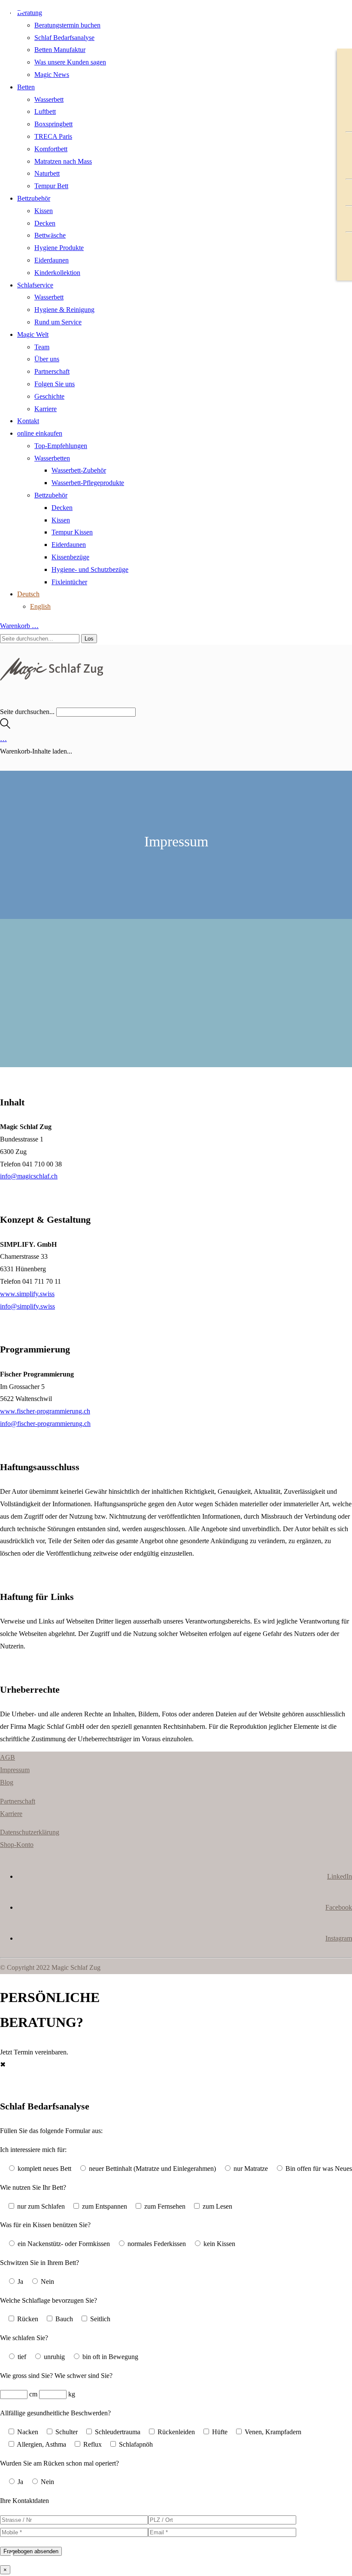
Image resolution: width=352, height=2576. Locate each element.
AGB (8, 1757)
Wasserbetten (52, 458)
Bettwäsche (50, 235)
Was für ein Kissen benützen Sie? (45, 2225)
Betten (26, 87)
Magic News (52, 75)
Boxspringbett (53, 124)
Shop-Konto (17, 1845)
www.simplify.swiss (27, 1294)
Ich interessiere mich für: (33, 2150)
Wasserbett (49, 99)
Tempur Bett (51, 186)
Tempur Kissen (72, 532)
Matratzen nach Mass (63, 161)
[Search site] (5, 726)
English (40, 606)
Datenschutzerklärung (30, 1832)
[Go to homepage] (52, 678)
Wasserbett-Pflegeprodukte (88, 483)
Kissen (44, 211)
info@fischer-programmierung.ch (45, 1424)
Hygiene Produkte (59, 248)
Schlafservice (35, 285)
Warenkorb (19, 626)
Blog (7, 1782)
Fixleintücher (69, 582)
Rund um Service (58, 322)
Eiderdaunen (52, 260)
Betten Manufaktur (60, 50)
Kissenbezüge (70, 557)
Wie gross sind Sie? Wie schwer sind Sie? (56, 2376)
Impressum (15, 1770)
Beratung (30, 13)
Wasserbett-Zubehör (79, 470)
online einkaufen (40, 433)
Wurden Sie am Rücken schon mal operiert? (59, 2463)
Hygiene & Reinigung (64, 310)
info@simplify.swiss (27, 1306)
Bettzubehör (34, 198)
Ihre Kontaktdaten (24, 2501)
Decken (45, 223)
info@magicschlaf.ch (29, 1176)
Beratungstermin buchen (67, 25)
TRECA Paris (53, 136)
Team (42, 347)
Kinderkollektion (57, 273)
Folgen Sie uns (55, 384)
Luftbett (45, 111)
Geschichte (49, 396)
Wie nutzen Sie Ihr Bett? (33, 2187)
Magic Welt (33, 334)
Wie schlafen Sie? (24, 2338)
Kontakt (28, 421)
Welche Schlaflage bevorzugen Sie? (49, 2300)
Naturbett (47, 173)
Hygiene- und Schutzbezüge (90, 569)
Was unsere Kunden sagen (70, 62)
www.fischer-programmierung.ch (45, 1411)
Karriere (46, 409)
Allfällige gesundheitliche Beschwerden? (55, 2413)
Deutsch (28, 594)
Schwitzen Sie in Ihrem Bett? (39, 2263)
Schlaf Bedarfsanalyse (64, 38)
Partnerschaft (52, 371)
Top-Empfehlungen (61, 446)
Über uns (47, 359)
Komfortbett (51, 149)
